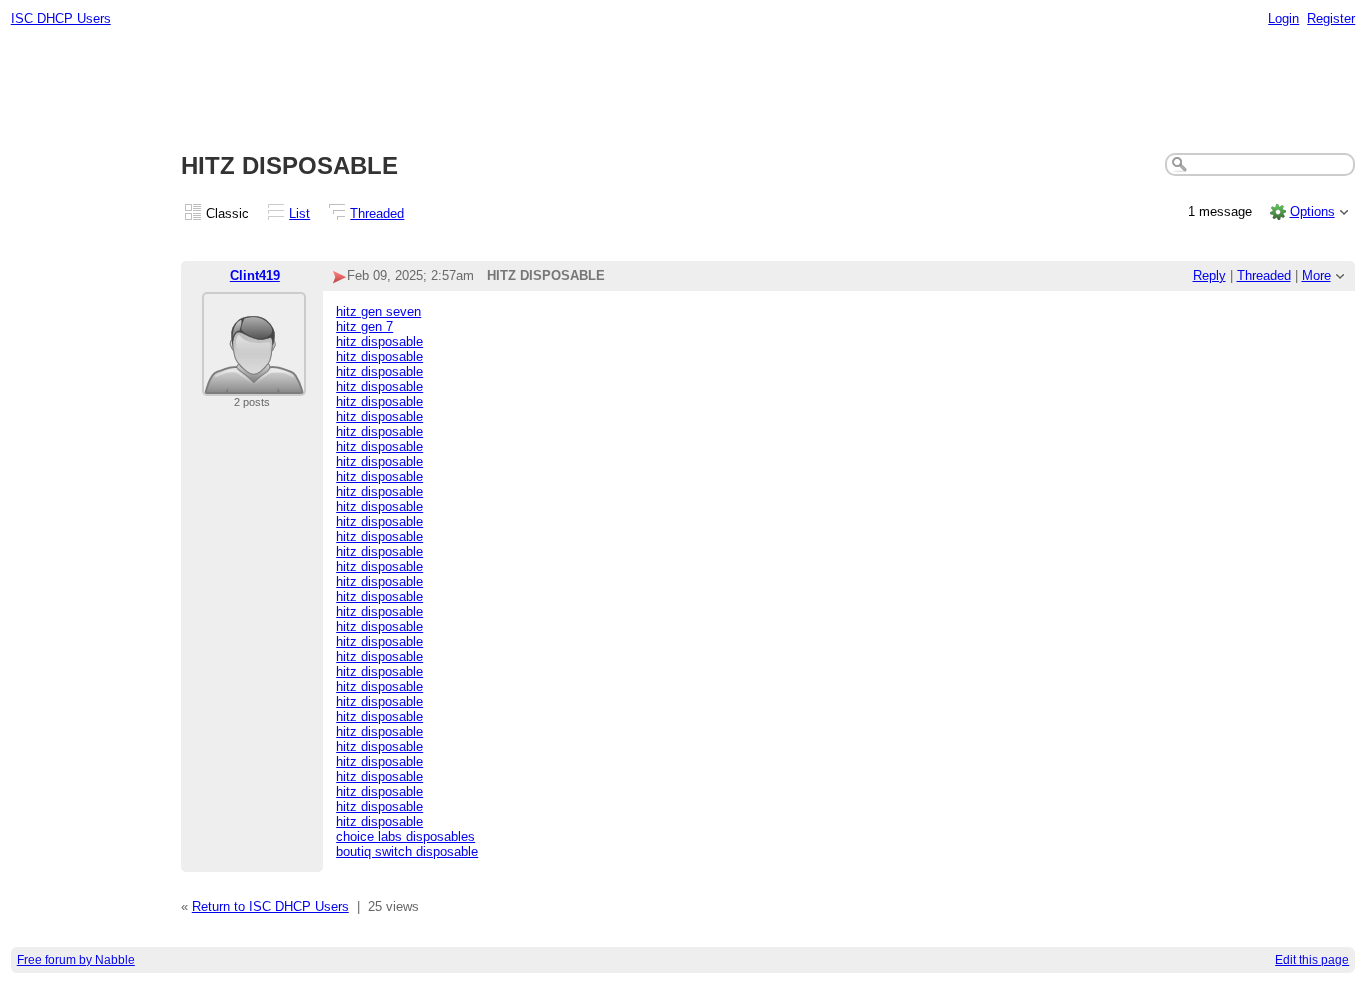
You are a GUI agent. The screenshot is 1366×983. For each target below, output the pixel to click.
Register (1331, 18)
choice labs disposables (405, 836)
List (299, 213)
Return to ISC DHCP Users (270, 906)
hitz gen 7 (364, 326)
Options (1312, 211)
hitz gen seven (378, 311)
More (1316, 275)
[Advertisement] (683, 91)
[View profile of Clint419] (254, 383)
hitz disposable (379, 341)
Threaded (377, 213)
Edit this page (1312, 960)
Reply (1209, 275)
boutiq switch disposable (407, 851)
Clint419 (255, 275)
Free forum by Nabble (76, 960)
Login (1283, 18)
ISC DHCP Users (61, 18)
